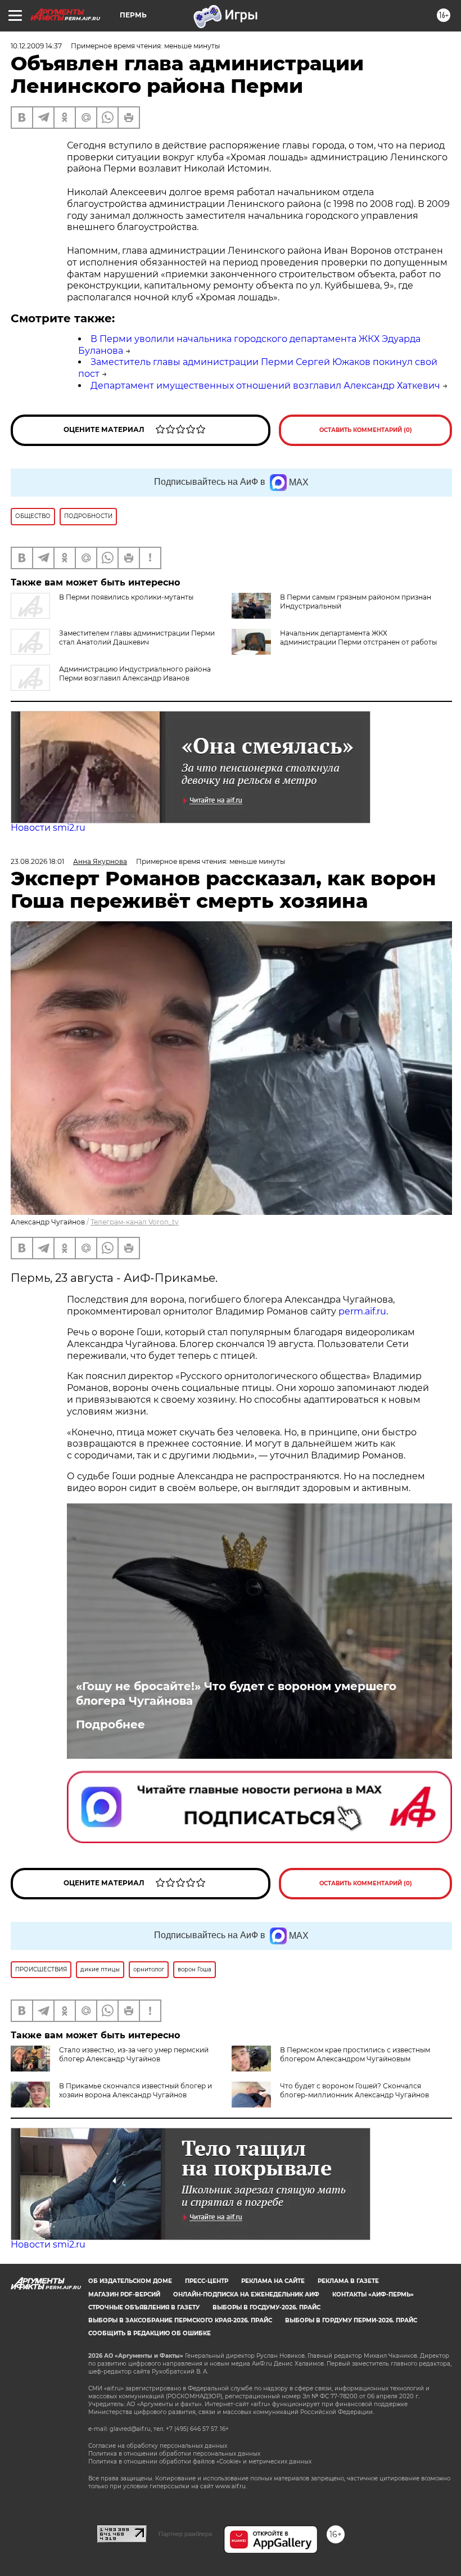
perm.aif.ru (362, 1311)
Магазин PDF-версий (124, 2294)
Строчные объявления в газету (144, 2307)
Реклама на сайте (273, 2281)
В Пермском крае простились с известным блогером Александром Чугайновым (355, 2054)
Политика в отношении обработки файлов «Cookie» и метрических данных (200, 2462)
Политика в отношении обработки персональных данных (174, 2454)
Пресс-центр (207, 2281)
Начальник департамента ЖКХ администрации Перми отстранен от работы (358, 638)
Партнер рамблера (185, 2534)
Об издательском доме (130, 2281)
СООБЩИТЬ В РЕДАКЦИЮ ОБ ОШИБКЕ (150, 2333)
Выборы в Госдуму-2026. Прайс (266, 2307)
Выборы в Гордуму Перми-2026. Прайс (351, 2320)
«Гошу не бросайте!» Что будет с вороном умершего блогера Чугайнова (236, 1694)
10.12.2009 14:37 (36, 46)
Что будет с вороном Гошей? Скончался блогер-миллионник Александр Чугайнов (354, 2090)
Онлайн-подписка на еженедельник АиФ (246, 2294)
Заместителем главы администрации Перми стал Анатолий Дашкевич (137, 638)
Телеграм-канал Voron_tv (135, 1222)
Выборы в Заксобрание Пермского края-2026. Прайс (180, 2320)
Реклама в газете (348, 2281)
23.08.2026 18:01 (37, 861)
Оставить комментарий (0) (366, 430)
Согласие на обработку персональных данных (158, 2446)
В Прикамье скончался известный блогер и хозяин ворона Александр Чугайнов (135, 2090)
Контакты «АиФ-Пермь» (373, 2294)
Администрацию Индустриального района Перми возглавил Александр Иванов (135, 674)
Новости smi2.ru (48, 828)
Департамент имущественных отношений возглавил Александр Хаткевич (265, 386)
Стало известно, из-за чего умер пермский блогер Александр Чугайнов (134, 2054)
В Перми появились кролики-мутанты (126, 597)
